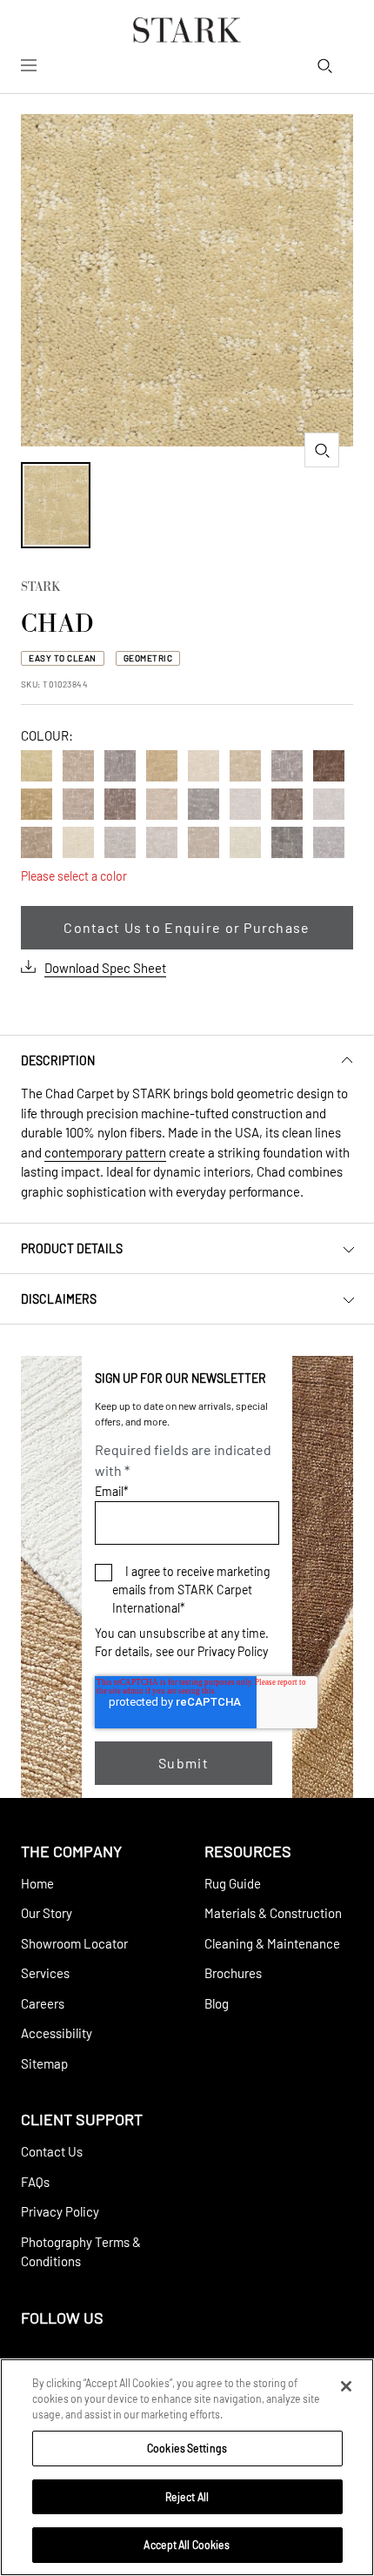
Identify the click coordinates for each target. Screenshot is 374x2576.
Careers (43, 2003)
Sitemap (44, 2063)
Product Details (72, 1248)
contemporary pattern (105, 1152)
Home (37, 1883)
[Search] (324, 65)
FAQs (35, 2182)
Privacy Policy (233, 1651)
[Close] (346, 2386)
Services (45, 1973)
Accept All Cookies (187, 2545)
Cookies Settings (187, 2448)
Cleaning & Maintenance (272, 1943)
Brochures (233, 1973)
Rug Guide (233, 1883)
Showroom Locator (74, 1943)
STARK (40, 588)
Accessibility (57, 2033)
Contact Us (52, 2151)
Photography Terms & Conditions (81, 2252)
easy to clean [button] (63, 658)
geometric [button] (148, 658)
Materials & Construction (273, 1913)
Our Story (47, 1913)
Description (58, 1060)
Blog (217, 2003)
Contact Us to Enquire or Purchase (187, 927)
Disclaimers (59, 1299)
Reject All (187, 2497)
